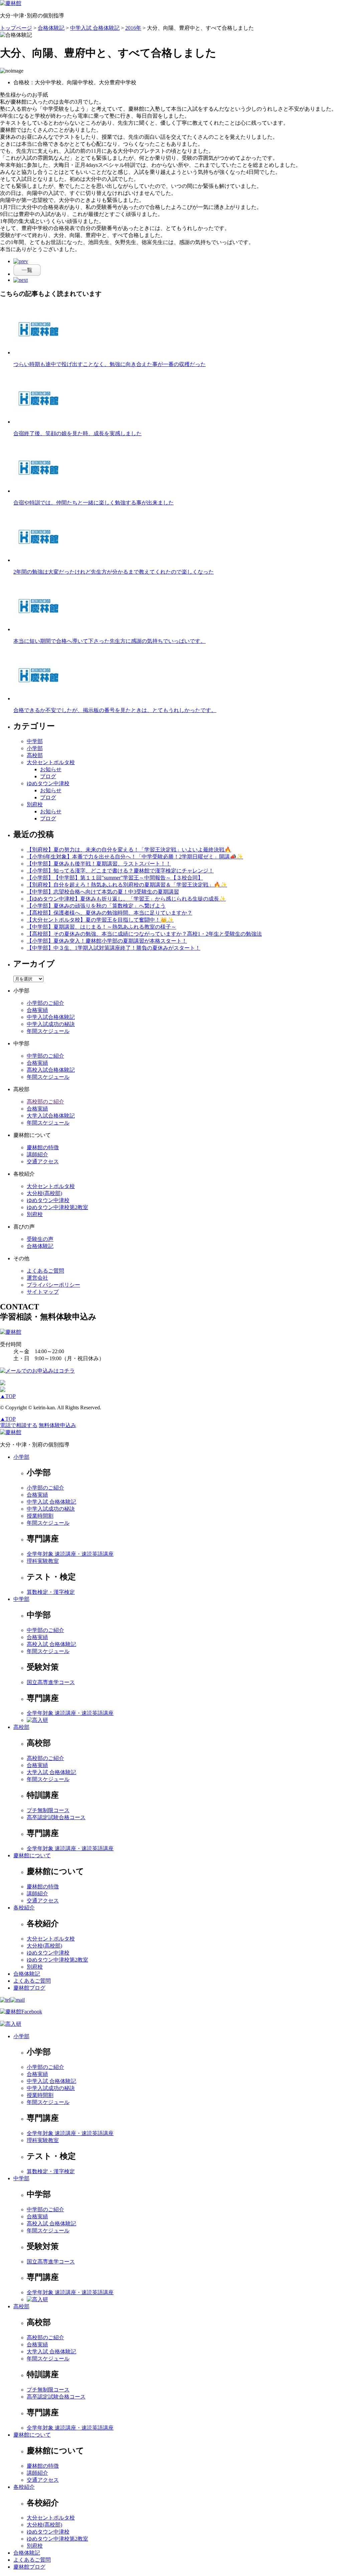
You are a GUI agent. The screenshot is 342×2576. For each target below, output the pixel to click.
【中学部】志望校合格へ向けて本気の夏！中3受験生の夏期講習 (103, 892)
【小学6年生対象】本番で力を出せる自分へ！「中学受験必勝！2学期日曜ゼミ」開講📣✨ (135, 857)
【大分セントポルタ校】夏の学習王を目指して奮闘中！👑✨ (100, 920)
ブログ (48, 776)
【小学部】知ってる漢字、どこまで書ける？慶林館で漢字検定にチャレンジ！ (120, 871)
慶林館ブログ (29, 1988)
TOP (8, 1396)
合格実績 (37, 1010)
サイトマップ (43, 1292)
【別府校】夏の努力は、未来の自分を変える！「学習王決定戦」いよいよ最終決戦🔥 (129, 850)
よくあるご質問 (45, 1271)
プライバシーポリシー (53, 1285)
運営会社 (37, 1278)
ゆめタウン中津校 (48, 783)
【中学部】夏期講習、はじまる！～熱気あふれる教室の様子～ (102, 927)
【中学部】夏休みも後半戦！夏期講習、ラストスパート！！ (99, 864)
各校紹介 (24, 1908)
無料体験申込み (57, 1425)
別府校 (35, 804)
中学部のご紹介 (45, 1056)
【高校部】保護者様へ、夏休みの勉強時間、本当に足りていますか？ (110, 913)
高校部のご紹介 (45, 1102)
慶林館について (32, 1855)
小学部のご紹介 (45, 1003)
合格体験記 (40, 1246)
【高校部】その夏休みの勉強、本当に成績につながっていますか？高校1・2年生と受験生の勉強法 (144, 934)
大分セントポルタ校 (51, 762)
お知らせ (51, 769)
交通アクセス (43, 1161)
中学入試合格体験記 (51, 1017)
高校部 (35, 755)
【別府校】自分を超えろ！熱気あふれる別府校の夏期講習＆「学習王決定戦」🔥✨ (127, 885)
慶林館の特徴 (43, 1147)
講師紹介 (37, 1154)
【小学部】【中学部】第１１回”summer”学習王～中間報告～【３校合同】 (115, 878)
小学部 (35, 748)
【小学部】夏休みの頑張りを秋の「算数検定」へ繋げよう (96, 906)
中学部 (35, 741)
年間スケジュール (48, 1031)
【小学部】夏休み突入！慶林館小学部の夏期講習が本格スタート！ (107, 941)
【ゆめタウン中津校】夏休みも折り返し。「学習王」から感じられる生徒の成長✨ (126, 899)
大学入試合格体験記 (51, 1116)
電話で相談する (19, 1425)
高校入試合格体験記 (51, 1070)
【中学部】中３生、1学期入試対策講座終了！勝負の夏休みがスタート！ (114, 948)
